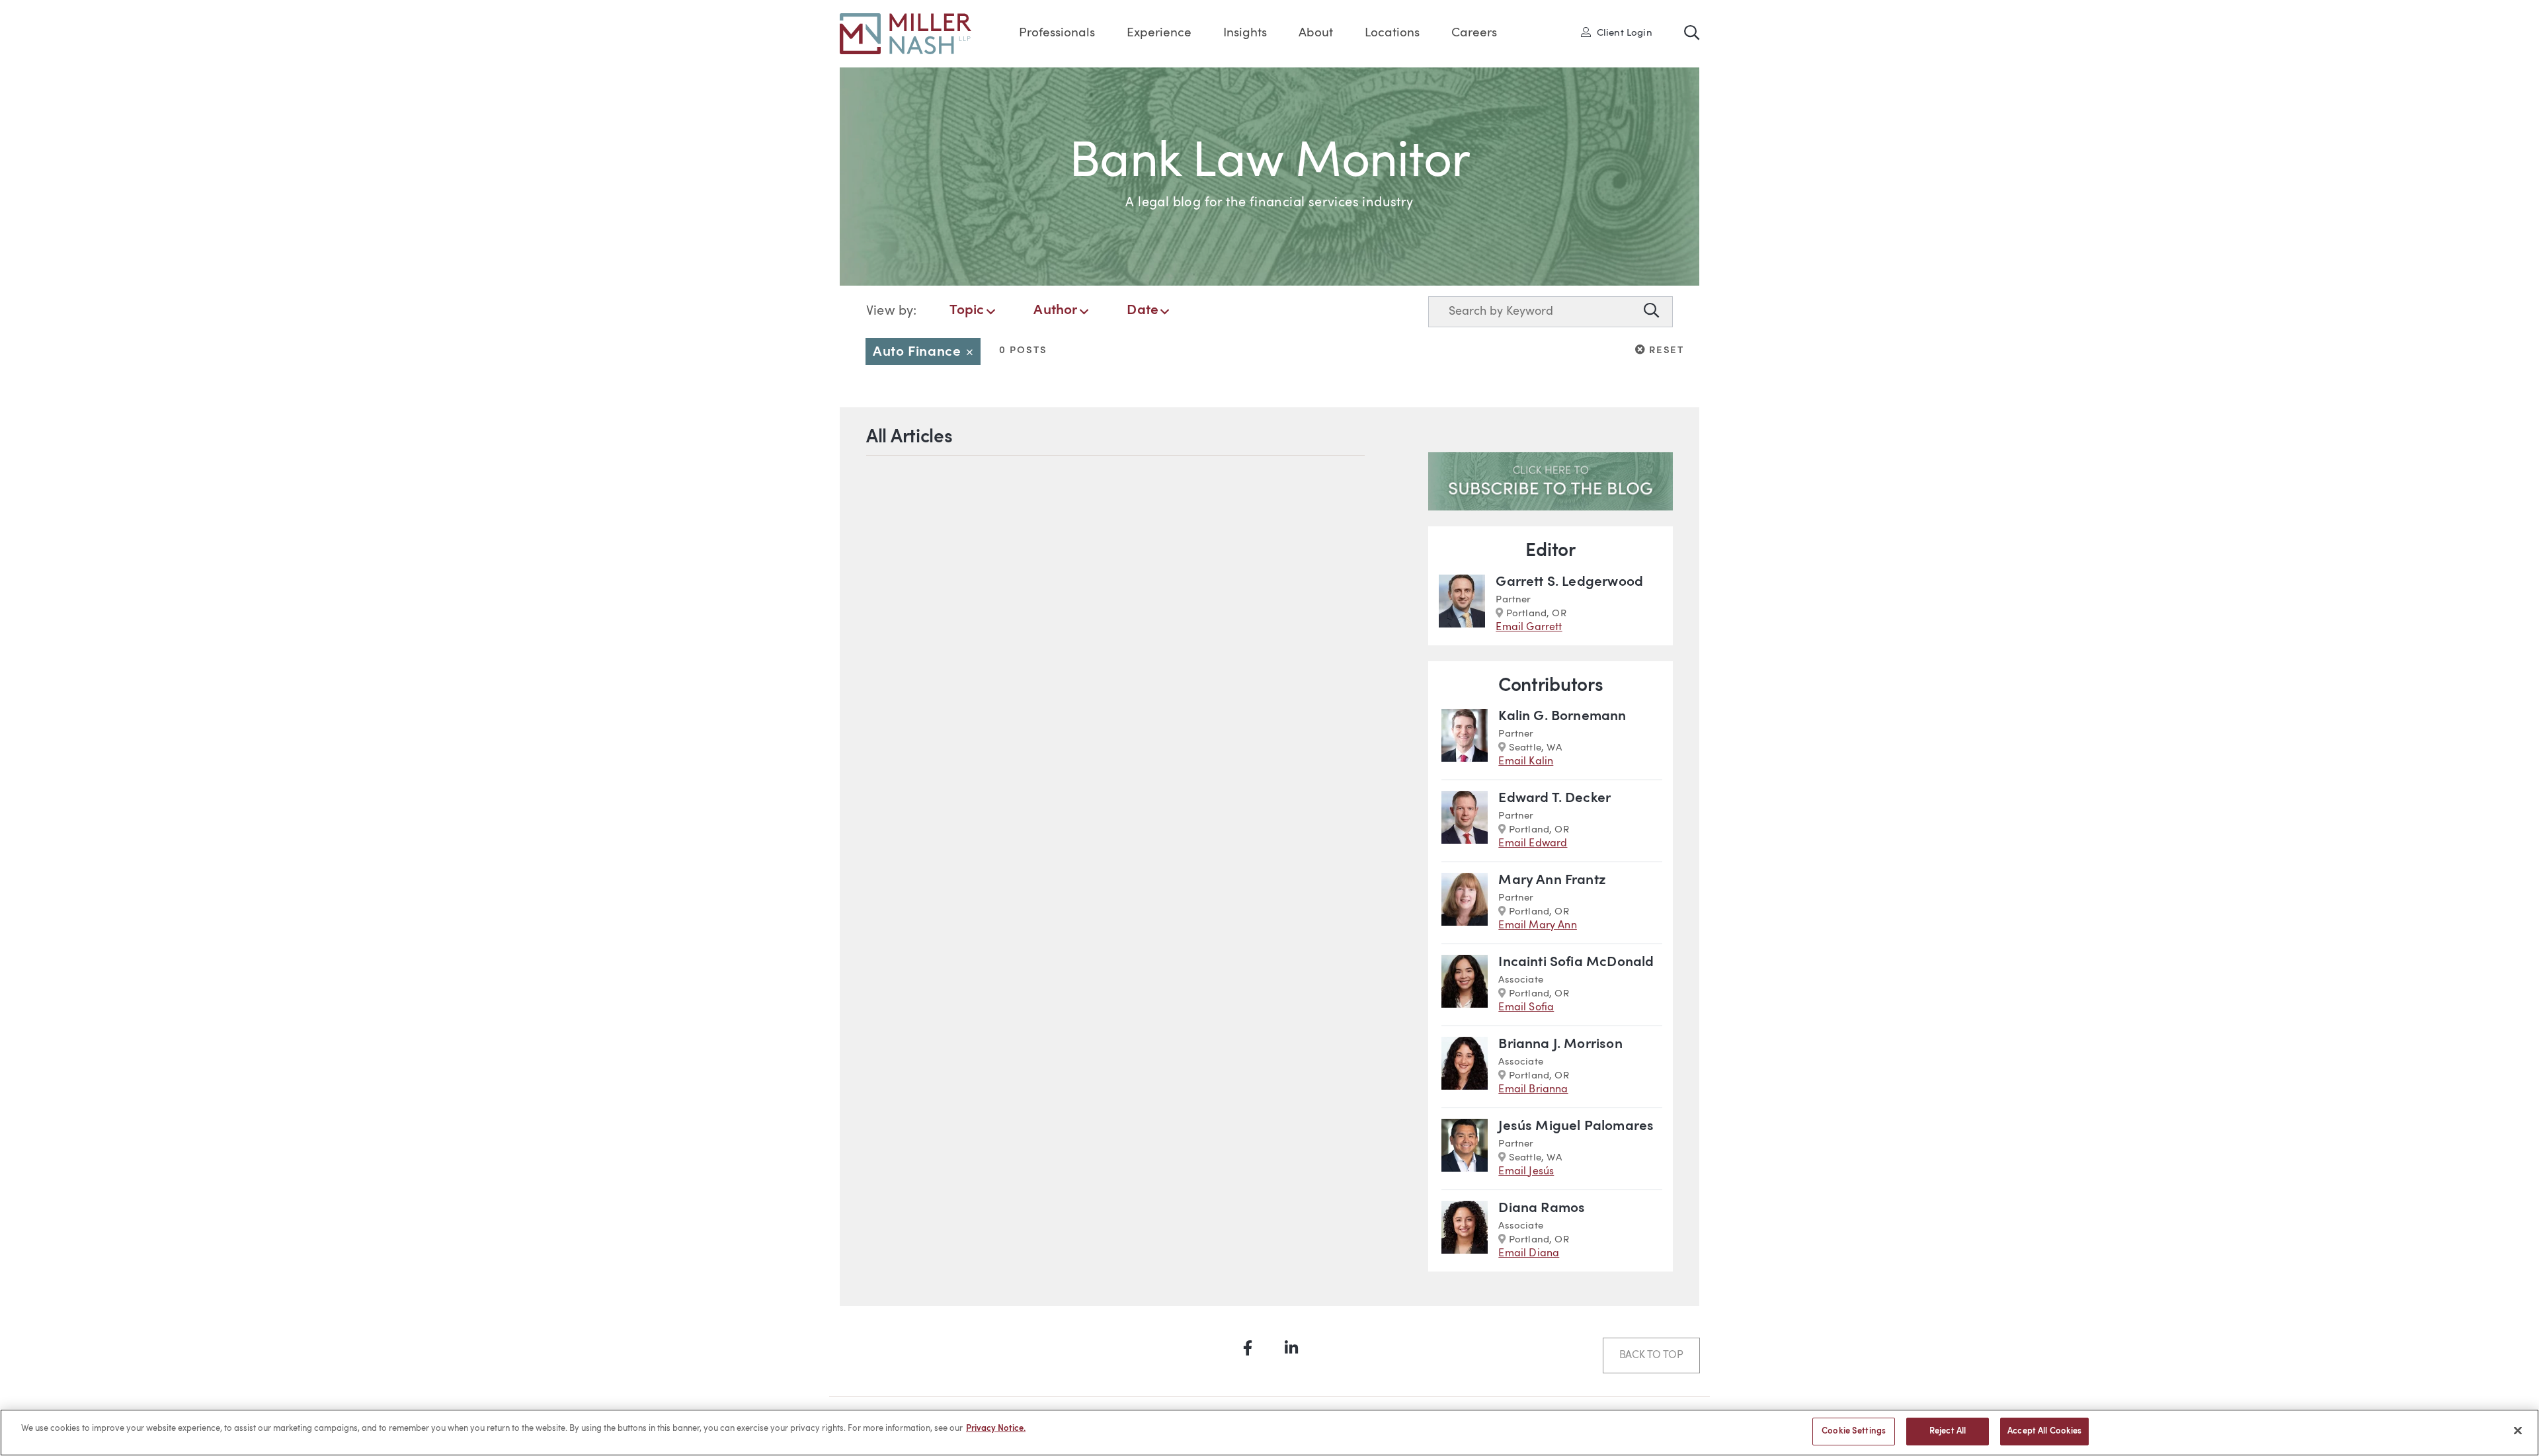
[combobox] (1533, 312)
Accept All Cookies (2044, 1431)
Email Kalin (1526, 762)
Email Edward (1533, 844)
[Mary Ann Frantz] (1465, 903)
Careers (1474, 33)
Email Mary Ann (1538, 926)
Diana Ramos (1542, 1208)
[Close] (2518, 1430)
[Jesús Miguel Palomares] (1465, 1149)
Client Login (1621, 32)
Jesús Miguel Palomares (1576, 1126)
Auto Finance (927, 352)
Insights (1245, 33)
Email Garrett (1529, 627)
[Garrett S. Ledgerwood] (1462, 605)
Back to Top (1651, 1355)
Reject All (1948, 1431)
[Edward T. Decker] (1465, 821)
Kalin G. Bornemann (1562, 716)
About (1316, 33)
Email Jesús (1526, 1172)
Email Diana (1529, 1254)
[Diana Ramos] (1465, 1231)
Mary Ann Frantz (1552, 880)
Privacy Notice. (996, 1429)
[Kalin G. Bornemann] (1465, 739)
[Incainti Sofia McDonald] (1465, 985)
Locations (1392, 33)
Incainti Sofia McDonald (1576, 962)
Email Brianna (1533, 1090)
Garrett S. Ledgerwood (1569, 582)
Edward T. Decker (1554, 798)
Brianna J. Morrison (1560, 1044)
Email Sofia (1526, 1008)
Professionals (1057, 33)
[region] (1269, 1433)
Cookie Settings (1854, 1431)
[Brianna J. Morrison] (1465, 1067)
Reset (1665, 350)
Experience (1159, 33)
